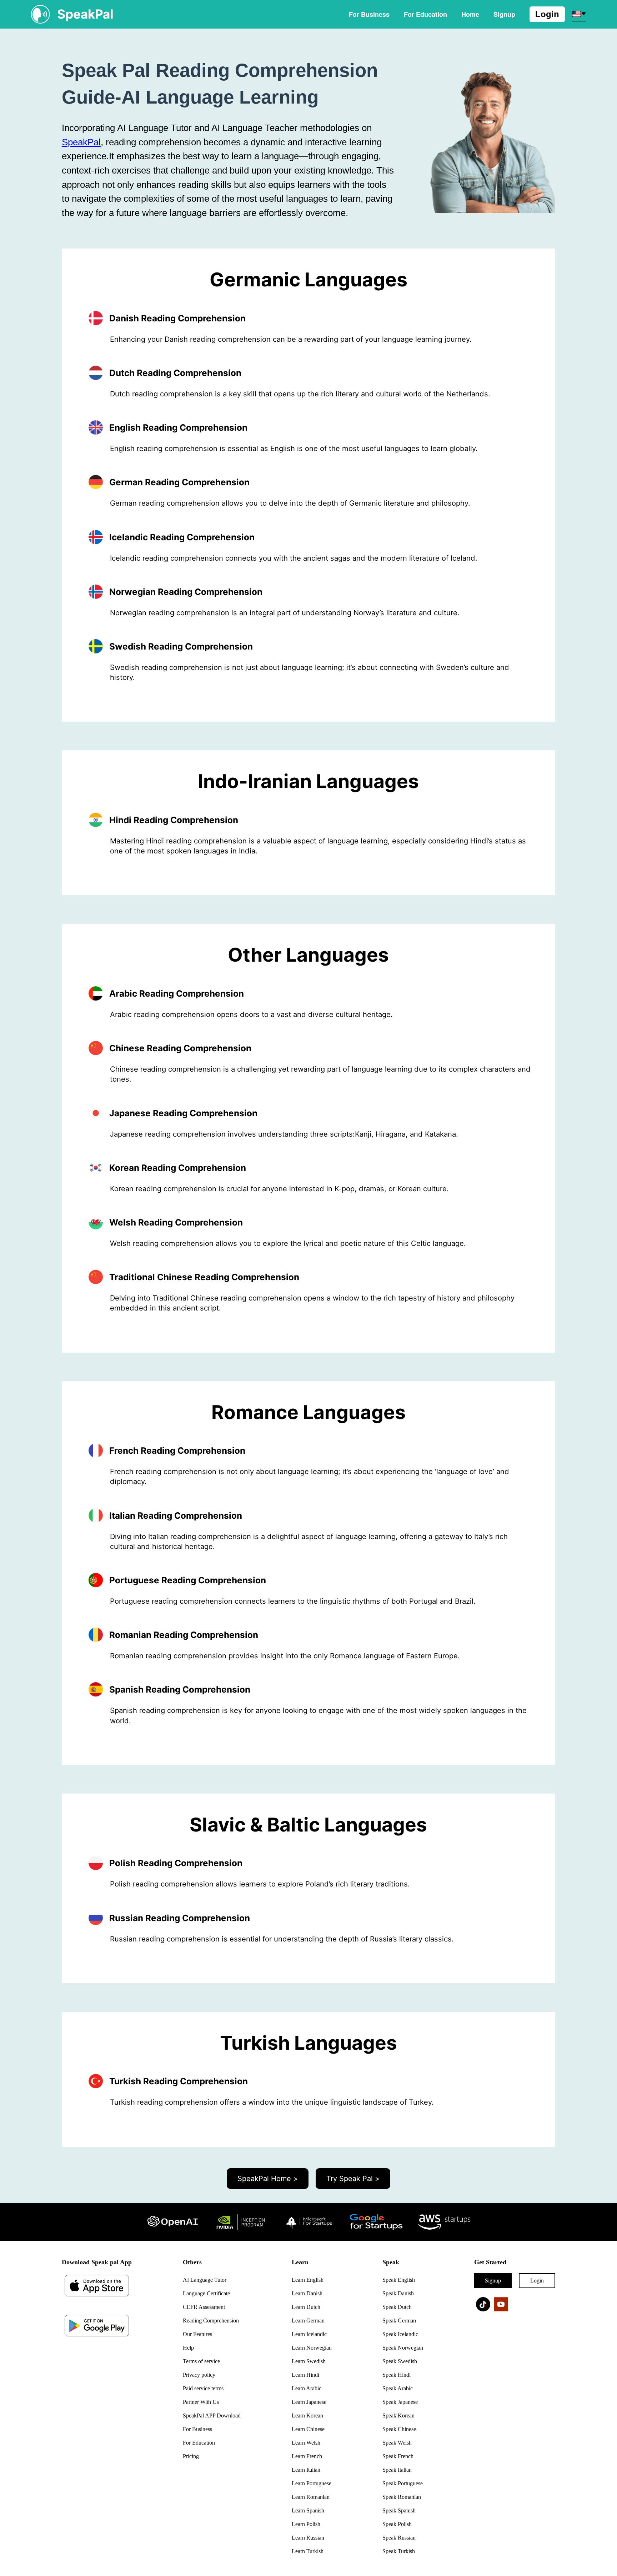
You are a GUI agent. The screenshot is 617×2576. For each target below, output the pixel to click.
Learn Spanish (308, 2510)
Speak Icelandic (400, 2334)
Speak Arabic (398, 2388)
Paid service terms (203, 2388)
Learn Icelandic (309, 2334)
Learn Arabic (307, 2388)
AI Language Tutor (205, 2280)
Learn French (307, 2456)
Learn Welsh (306, 2443)
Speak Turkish (399, 2551)
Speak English (399, 2280)
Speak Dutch (397, 2307)
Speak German (399, 2321)
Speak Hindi (397, 2375)
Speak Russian (399, 2538)
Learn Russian (308, 2538)
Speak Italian (397, 2470)
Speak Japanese (400, 2402)
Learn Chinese (308, 2429)
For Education (425, 14)
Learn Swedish (309, 2361)
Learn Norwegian (312, 2348)
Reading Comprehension (211, 2321)
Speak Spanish (399, 2510)
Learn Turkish (308, 2551)
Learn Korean (307, 2415)
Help (188, 2348)
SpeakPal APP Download (212, 2415)
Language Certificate (206, 2293)
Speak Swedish (400, 2361)
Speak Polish (397, 2524)
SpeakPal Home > (268, 2179)
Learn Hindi (305, 2375)
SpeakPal (81, 142)
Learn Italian (306, 2470)
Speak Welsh (397, 2443)
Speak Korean (398, 2415)
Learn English (308, 2280)
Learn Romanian (311, 2497)
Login (547, 14)
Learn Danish (307, 2293)
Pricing (191, 2456)
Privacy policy (199, 2375)
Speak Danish (398, 2293)
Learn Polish (306, 2524)
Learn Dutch (306, 2307)
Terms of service (201, 2361)
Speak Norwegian (403, 2348)
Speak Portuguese (403, 2483)
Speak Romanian (402, 2497)
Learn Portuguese (312, 2483)
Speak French (398, 2456)
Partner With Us (201, 2402)
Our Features (197, 2334)
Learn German (308, 2321)
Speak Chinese (399, 2429)
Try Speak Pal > (353, 2179)
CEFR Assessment (204, 2307)
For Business (369, 14)
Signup (493, 2281)
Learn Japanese (309, 2402)
